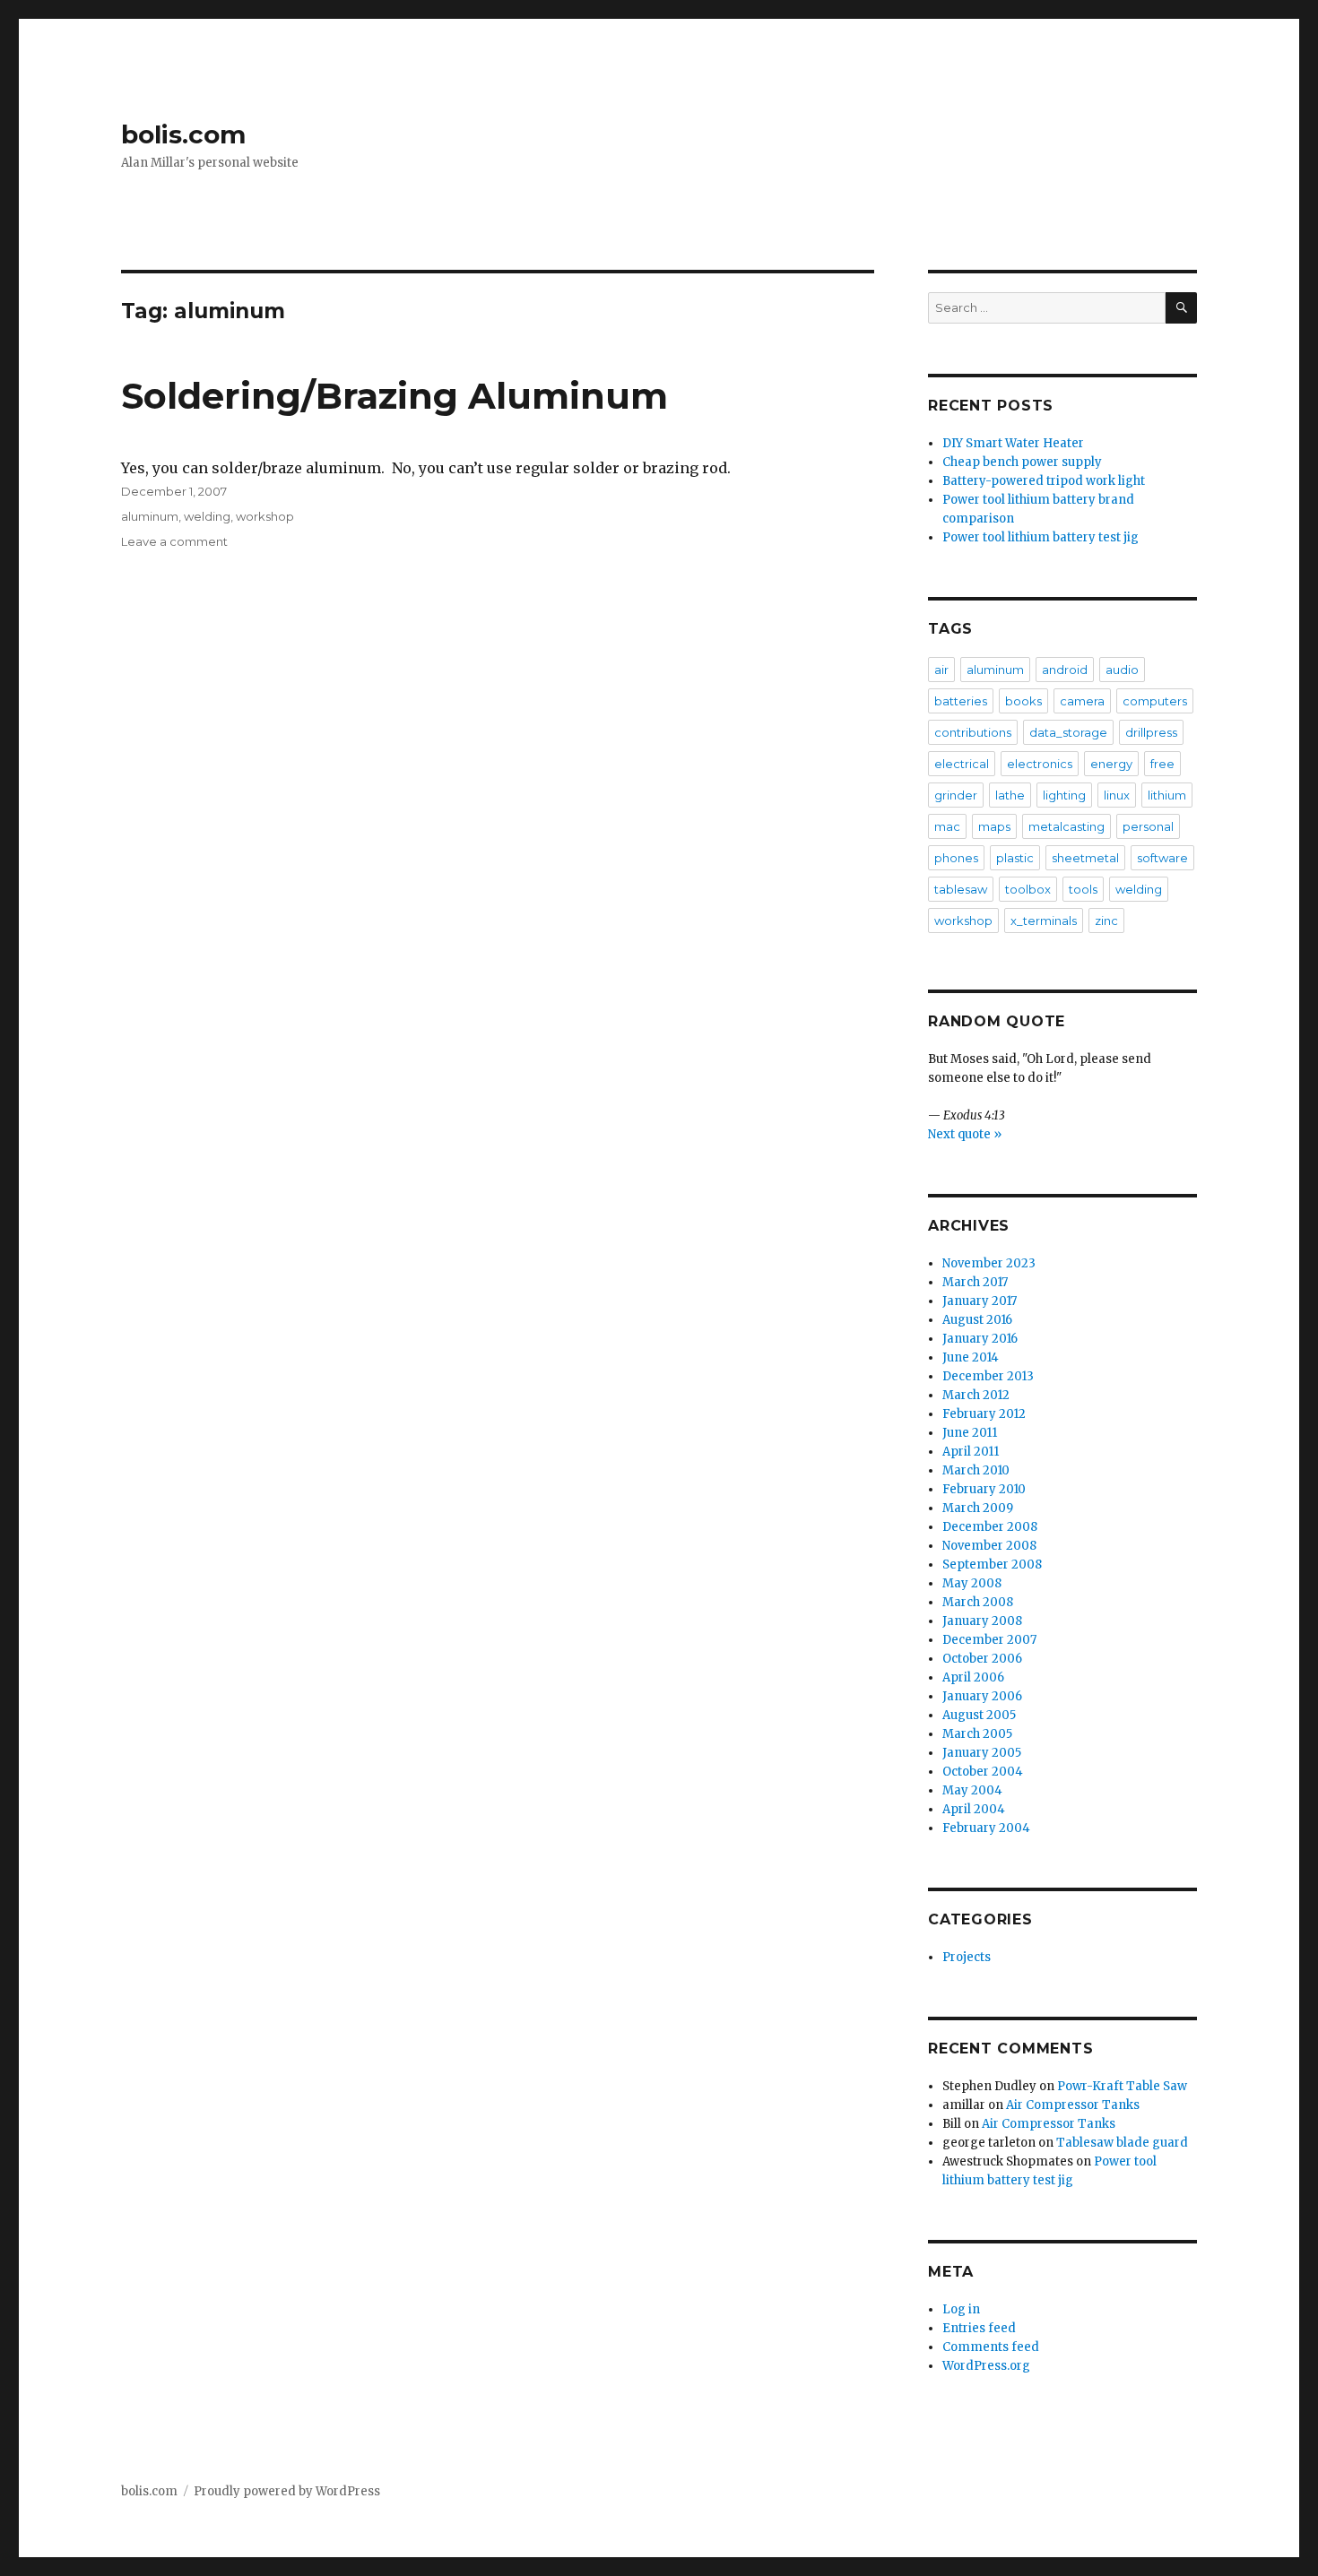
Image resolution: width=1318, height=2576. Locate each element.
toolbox (1028, 889)
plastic (1015, 858)
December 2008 (990, 1527)
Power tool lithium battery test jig (1041, 537)
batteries (961, 701)
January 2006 (982, 1696)
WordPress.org (986, 2366)
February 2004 (986, 1828)
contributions (973, 732)
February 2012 (984, 1414)
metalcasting (1067, 826)
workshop (265, 516)
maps (994, 826)
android (1065, 670)
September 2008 (992, 1565)
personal (1148, 826)
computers (1155, 701)
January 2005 (982, 1753)
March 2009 (978, 1508)
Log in (961, 2309)
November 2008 (989, 1546)
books (1023, 701)
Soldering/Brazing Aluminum (395, 396)
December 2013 (988, 1376)
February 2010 (984, 1489)
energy (1111, 764)
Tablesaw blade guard (1122, 2143)
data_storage (1068, 732)
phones (956, 858)
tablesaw (961, 889)
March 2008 (978, 1602)
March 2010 (976, 1470)
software (1162, 858)
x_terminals (1044, 921)
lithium (1167, 795)
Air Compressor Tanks (1073, 2105)
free (1162, 764)
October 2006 (982, 1659)
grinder (956, 795)
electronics (1040, 764)
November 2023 (989, 1263)
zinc (1106, 921)
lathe (1010, 795)
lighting (1064, 795)
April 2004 (974, 1809)
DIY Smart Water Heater (1013, 443)
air (941, 670)
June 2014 (971, 1357)
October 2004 (983, 1772)
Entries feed (979, 2328)
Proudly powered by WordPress (287, 2491)
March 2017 (975, 1282)
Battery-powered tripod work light (1044, 481)
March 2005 (977, 1734)
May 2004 (972, 1790)
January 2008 (982, 1621)
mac (947, 826)
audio (1122, 670)
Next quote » (965, 1134)
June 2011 (970, 1433)
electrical (962, 764)
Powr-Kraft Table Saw (1122, 2086)
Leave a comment (174, 541)
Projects (967, 1957)
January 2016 (980, 1339)
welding (207, 516)
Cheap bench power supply (1022, 462)
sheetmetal (1085, 858)
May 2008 (972, 1583)
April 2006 (973, 1677)
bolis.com (183, 134)
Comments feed (991, 2347)
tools (1083, 889)
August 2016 (977, 1320)
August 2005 (979, 1715)
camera (1082, 701)
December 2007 (989, 1640)
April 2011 (971, 1452)
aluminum (150, 516)
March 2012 (976, 1395)
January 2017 (980, 1301)
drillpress (1151, 732)
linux (1117, 795)
